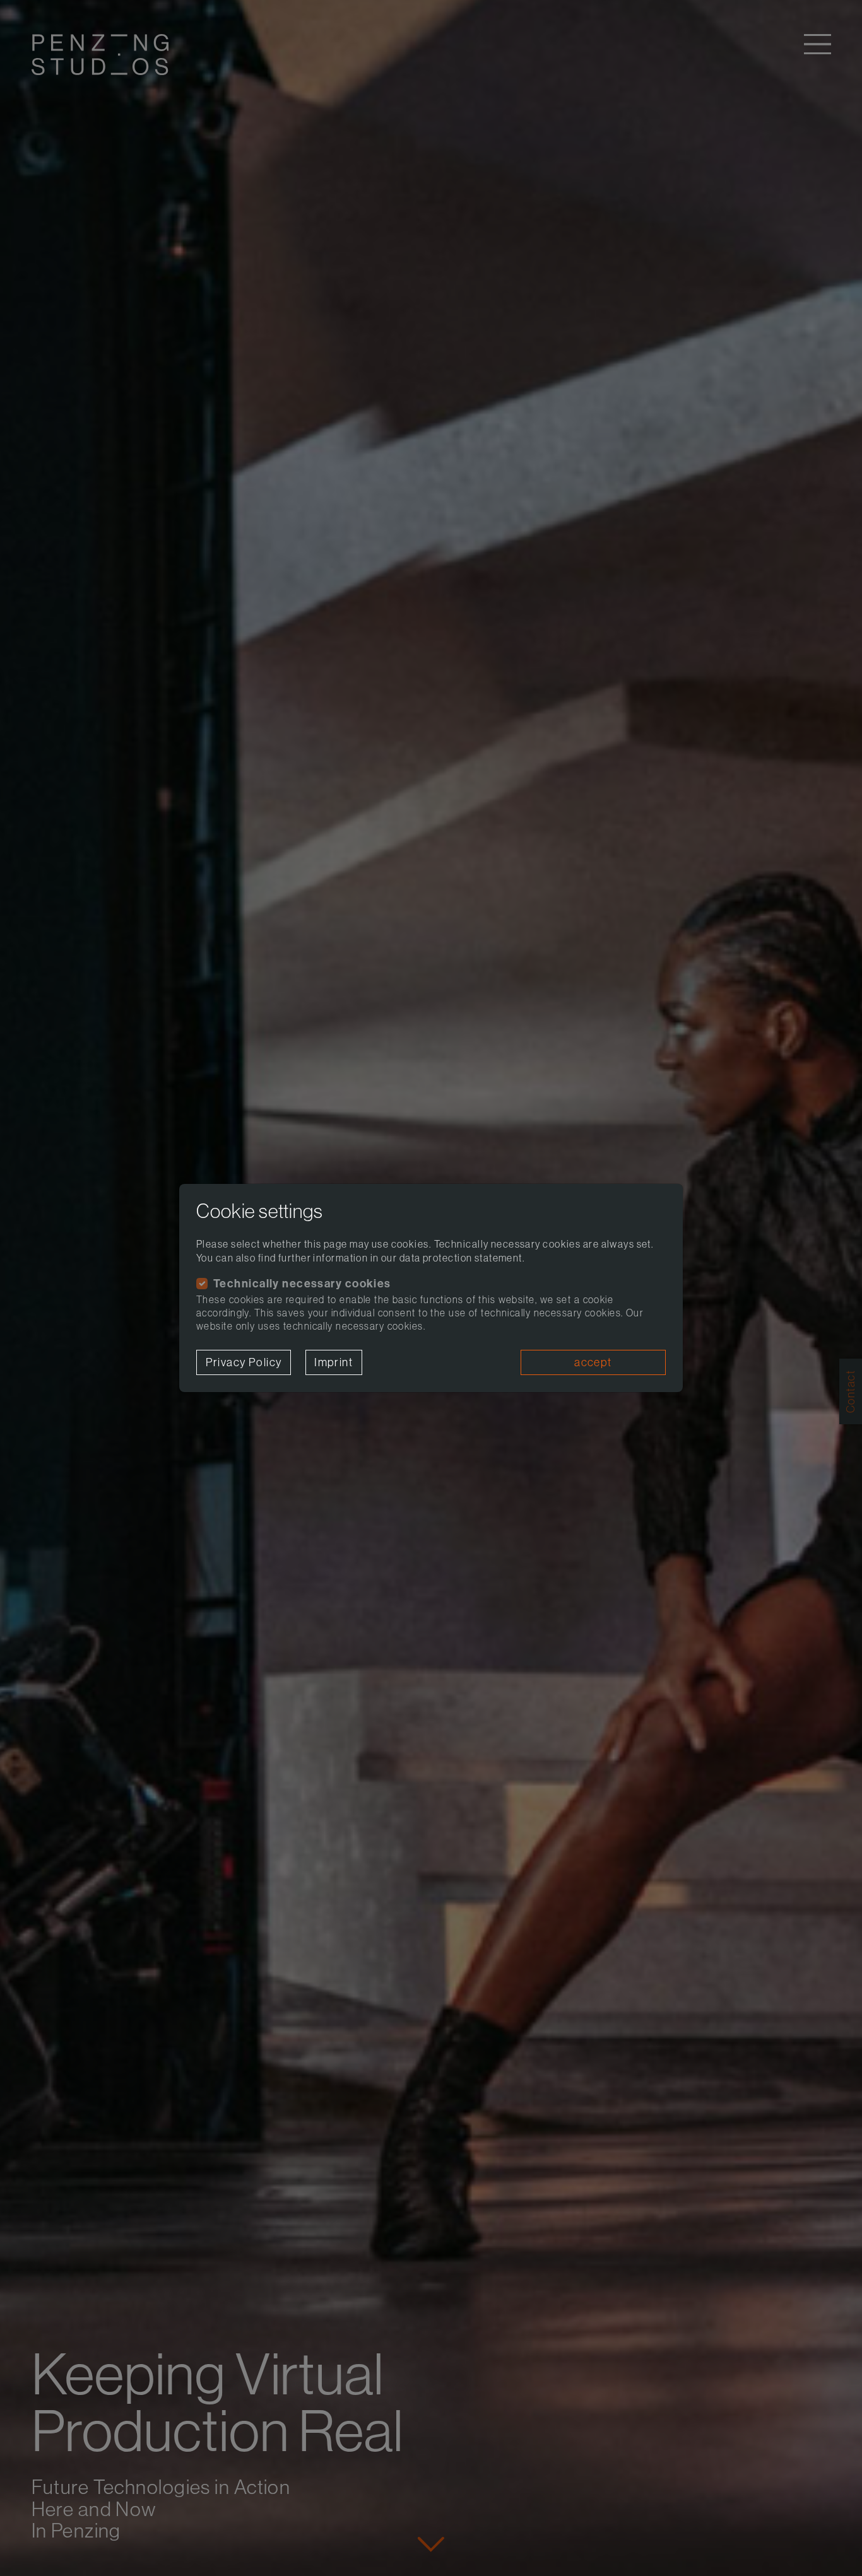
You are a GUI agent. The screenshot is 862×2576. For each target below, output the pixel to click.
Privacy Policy (244, 1362)
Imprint (334, 1362)
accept (593, 1362)
